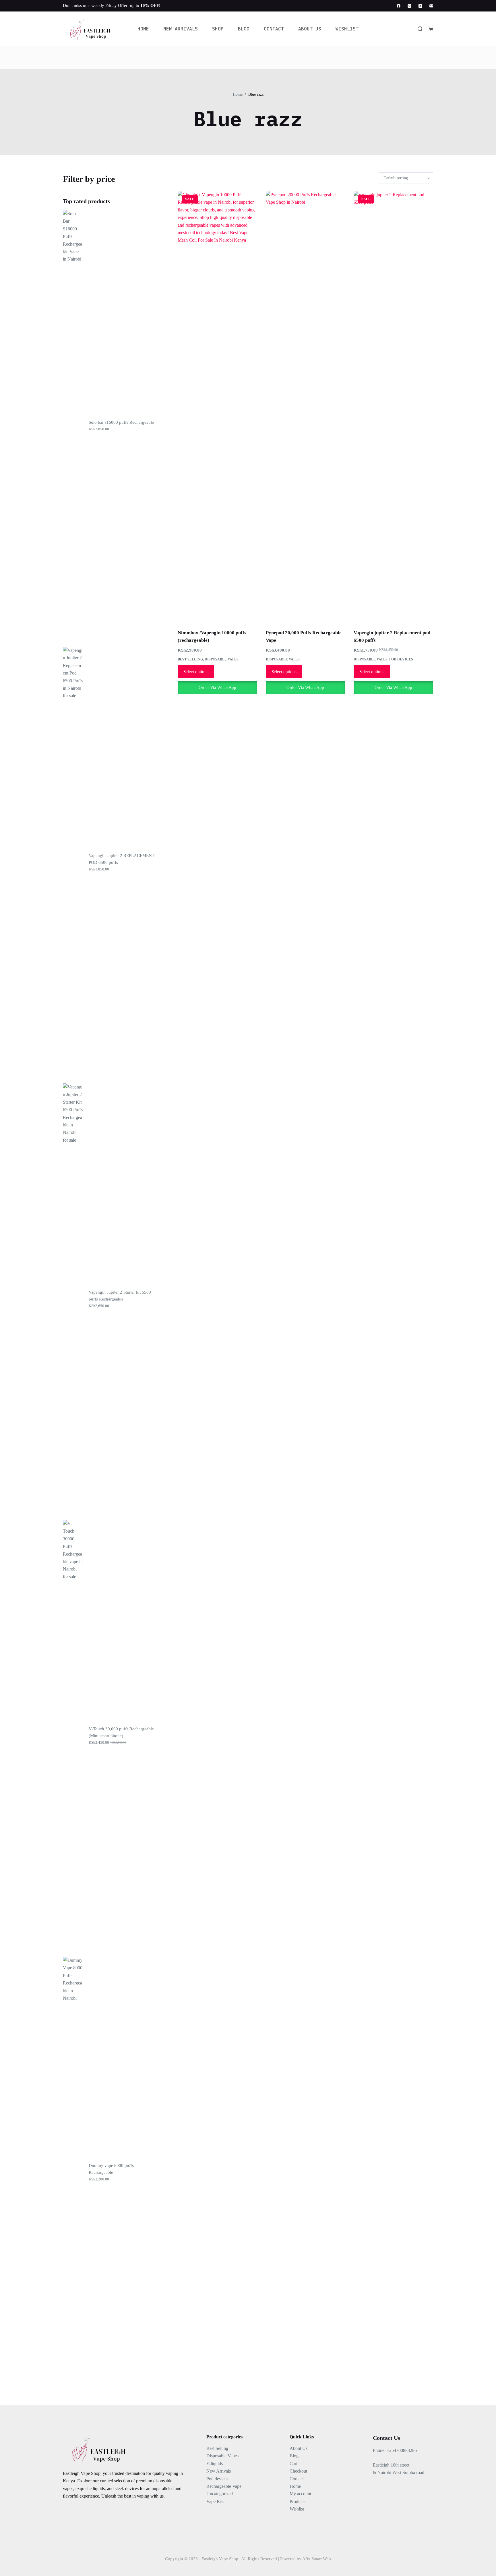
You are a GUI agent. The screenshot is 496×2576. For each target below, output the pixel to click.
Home (143, 29)
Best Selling (190, 659)
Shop (218, 29)
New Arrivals (181, 29)
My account (300, 2494)
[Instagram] (409, 6)
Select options (196, 672)
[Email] (431, 6)
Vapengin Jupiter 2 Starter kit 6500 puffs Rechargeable (120, 1296)
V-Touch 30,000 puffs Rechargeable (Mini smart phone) (121, 1732)
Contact (274, 29)
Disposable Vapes (222, 659)
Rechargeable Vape (224, 2486)
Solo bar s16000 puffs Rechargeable (121, 422)
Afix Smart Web (317, 2559)
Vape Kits (215, 2501)
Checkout (298, 2471)
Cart (293, 2464)
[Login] (383, 6)
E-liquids (215, 2464)
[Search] (420, 29)
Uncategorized (220, 2494)
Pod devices (401, 659)
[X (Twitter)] (420, 6)
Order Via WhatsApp (217, 687)
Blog (244, 29)
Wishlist (347, 29)
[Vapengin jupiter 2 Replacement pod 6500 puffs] (393, 406)
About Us (310, 29)
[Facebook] (399, 6)
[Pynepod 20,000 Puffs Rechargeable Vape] (306, 406)
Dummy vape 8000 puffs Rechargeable (111, 2169)
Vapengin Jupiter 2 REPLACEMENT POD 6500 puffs (122, 859)
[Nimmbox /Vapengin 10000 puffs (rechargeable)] (217, 406)
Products (298, 2501)
